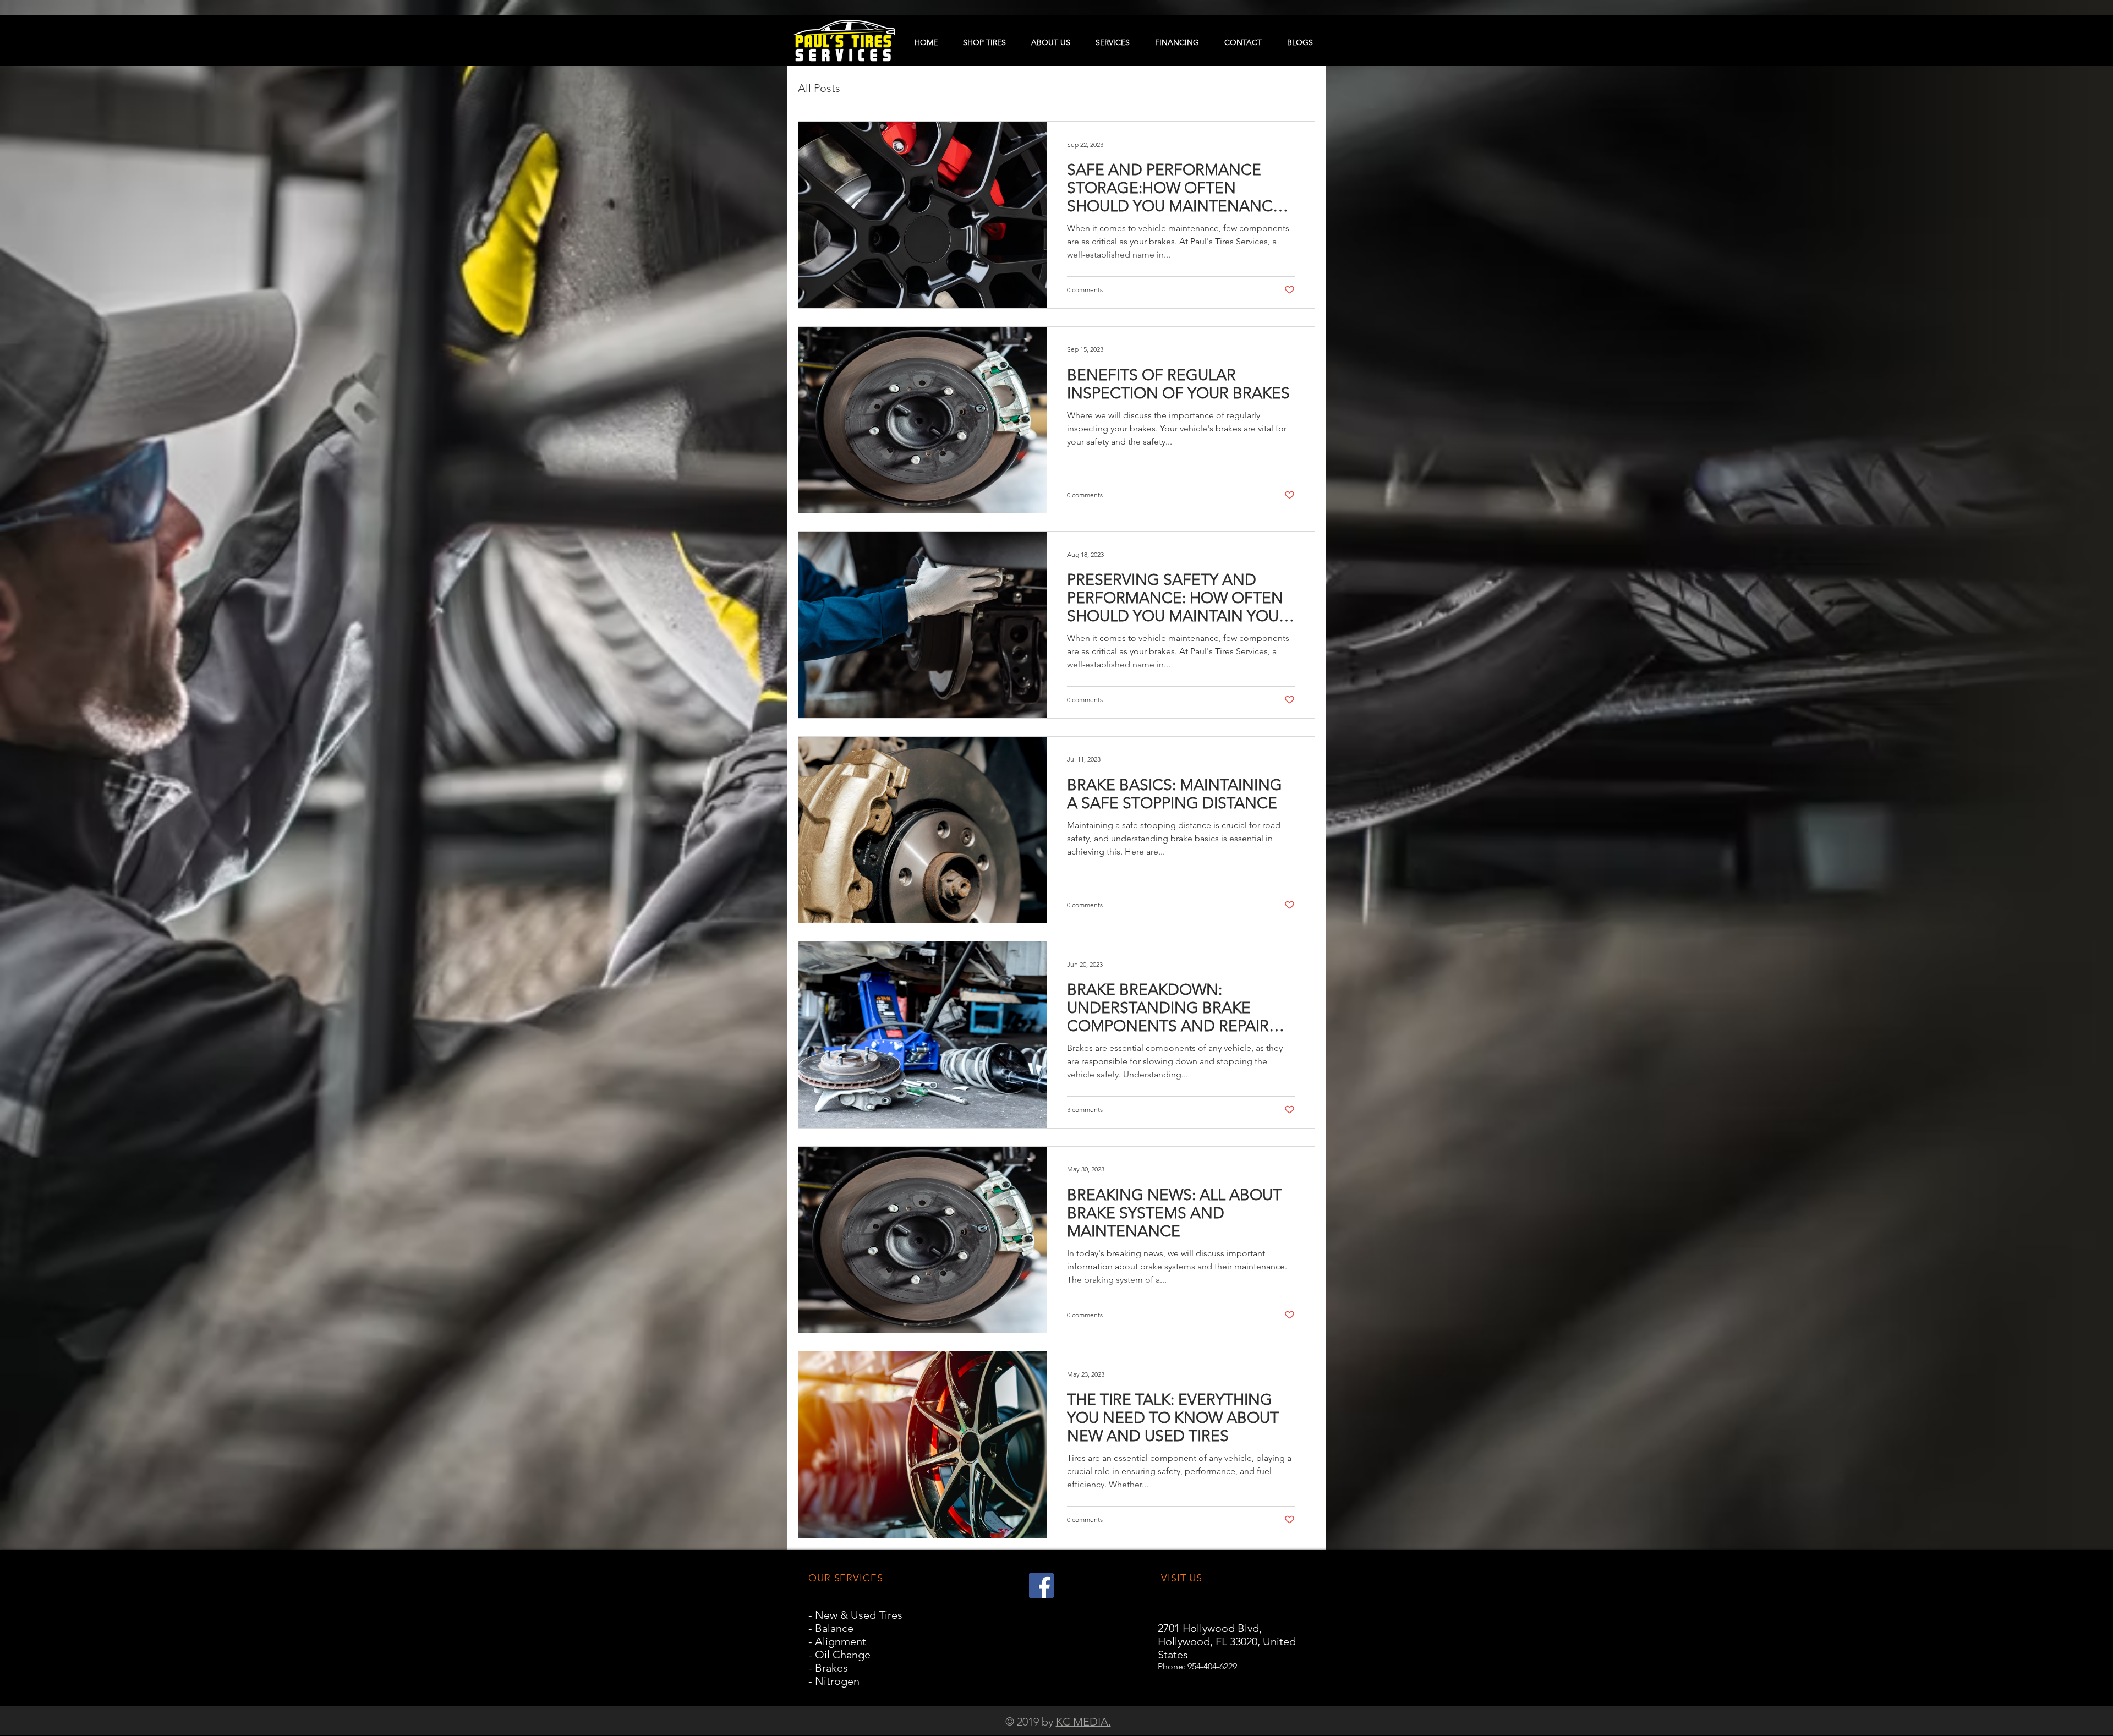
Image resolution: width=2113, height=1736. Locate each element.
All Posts (819, 88)
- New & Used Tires (855, 1615)
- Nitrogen (834, 1681)
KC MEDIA (1082, 1722)
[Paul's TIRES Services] (1041, 1586)
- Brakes (828, 1668)
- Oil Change (839, 1655)
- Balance (831, 1628)
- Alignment (837, 1641)
